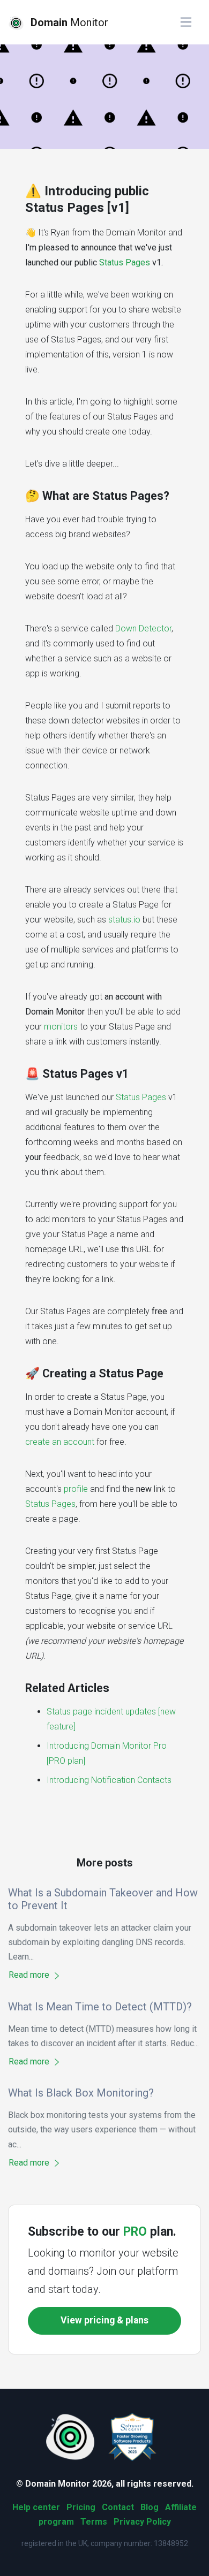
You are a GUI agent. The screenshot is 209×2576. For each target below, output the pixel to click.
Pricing (81, 2507)
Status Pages (125, 262)
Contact (118, 2507)
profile (76, 1489)
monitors (61, 1027)
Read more (30, 1975)
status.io (124, 920)
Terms (94, 2522)
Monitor (69, 22)
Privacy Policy (142, 2522)
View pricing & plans (104, 2320)
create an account (60, 1442)
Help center (36, 2507)
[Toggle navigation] (186, 22)
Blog (150, 2507)
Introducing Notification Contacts (109, 1780)
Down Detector (143, 628)
